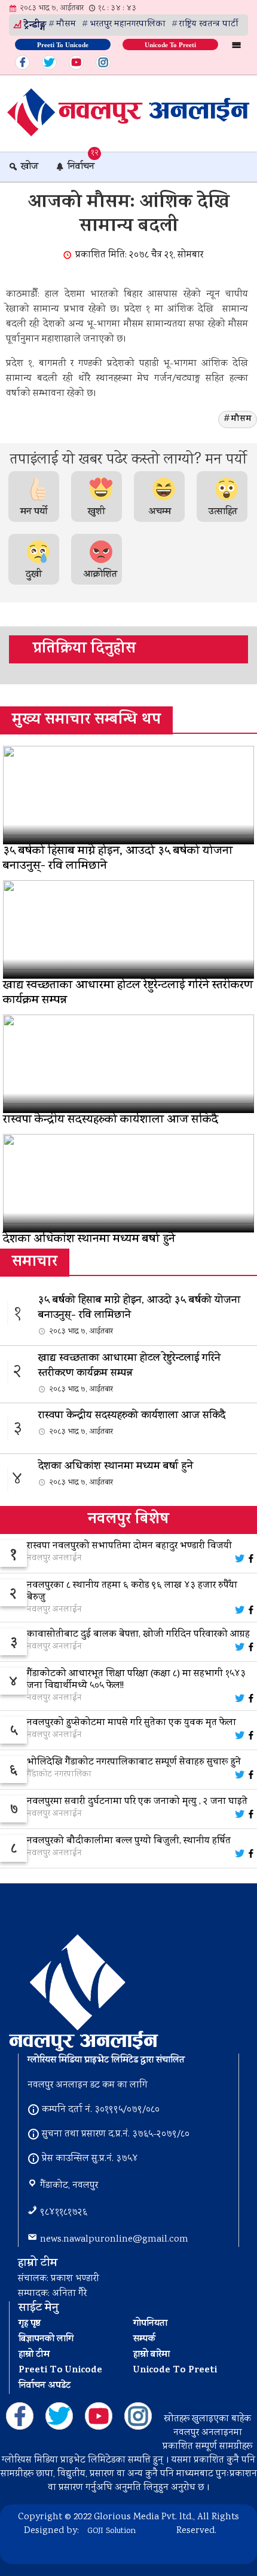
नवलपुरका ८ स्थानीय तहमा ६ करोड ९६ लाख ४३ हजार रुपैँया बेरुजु (132, 1592)
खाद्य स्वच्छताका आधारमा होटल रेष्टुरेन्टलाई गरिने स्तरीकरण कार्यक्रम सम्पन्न (129, 1373)
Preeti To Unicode (63, 44)
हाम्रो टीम (34, 2355)
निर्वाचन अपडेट (45, 2386)
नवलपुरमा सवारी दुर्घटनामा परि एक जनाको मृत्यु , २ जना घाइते (137, 1802)
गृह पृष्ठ (30, 2324)
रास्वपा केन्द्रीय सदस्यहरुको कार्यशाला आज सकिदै (132, 1423)
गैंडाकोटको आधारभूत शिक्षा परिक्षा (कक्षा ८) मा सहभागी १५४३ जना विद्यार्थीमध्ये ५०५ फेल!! (136, 1680)
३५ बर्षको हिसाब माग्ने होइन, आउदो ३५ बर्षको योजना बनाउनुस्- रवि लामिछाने (139, 1315)
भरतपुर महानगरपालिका (128, 24)
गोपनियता (150, 2324)
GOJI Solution (111, 2531)
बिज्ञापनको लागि (46, 2340)
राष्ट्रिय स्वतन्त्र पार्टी (209, 24)
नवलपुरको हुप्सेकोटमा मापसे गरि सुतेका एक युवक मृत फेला (131, 1723)
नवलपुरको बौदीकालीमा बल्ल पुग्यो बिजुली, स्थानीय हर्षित (129, 1842)
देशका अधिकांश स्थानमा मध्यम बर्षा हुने (116, 1474)
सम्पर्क (144, 2340)
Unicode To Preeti (170, 44)
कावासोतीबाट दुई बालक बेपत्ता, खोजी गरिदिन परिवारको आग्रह (138, 1635)
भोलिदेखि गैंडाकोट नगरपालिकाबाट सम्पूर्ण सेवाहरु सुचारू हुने (134, 1763)
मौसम (66, 24)
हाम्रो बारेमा (152, 2355)
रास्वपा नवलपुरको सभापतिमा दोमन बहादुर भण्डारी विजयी (129, 1547)
